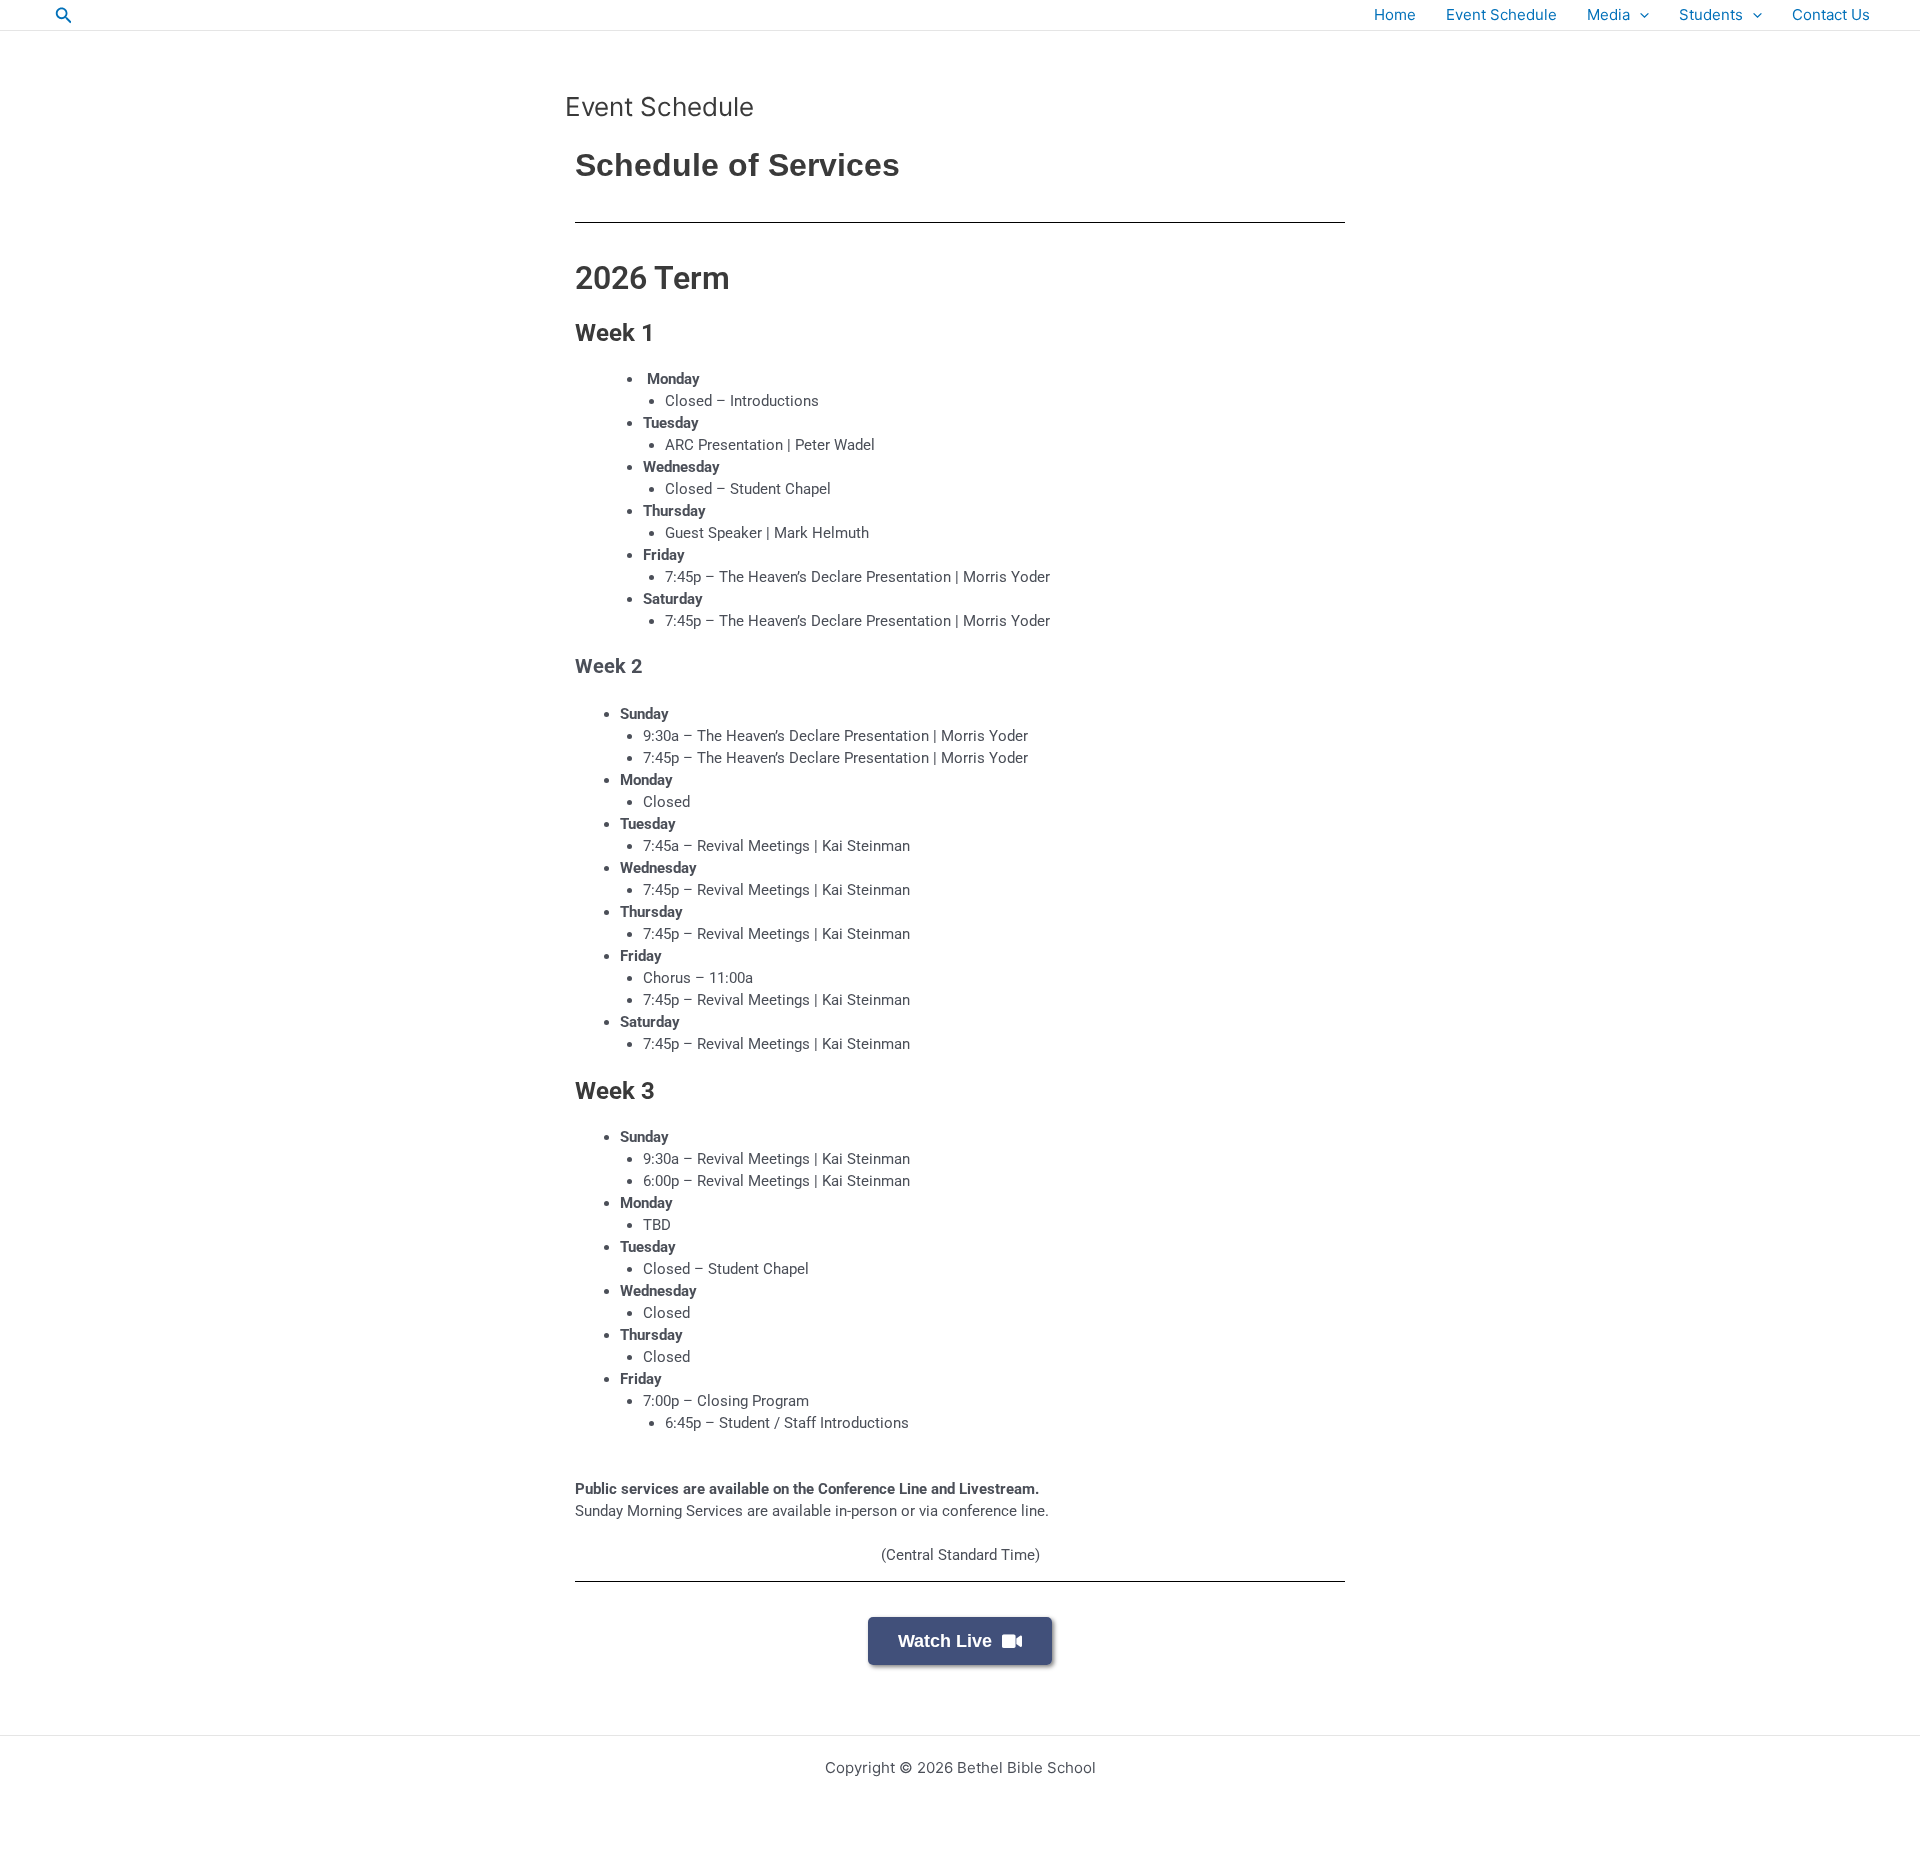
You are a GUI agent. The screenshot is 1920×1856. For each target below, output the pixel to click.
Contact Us (1831, 14)
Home (1395, 14)
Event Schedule (1501, 14)
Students (1711, 14)
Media (1608, 14)
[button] (64, 15)
